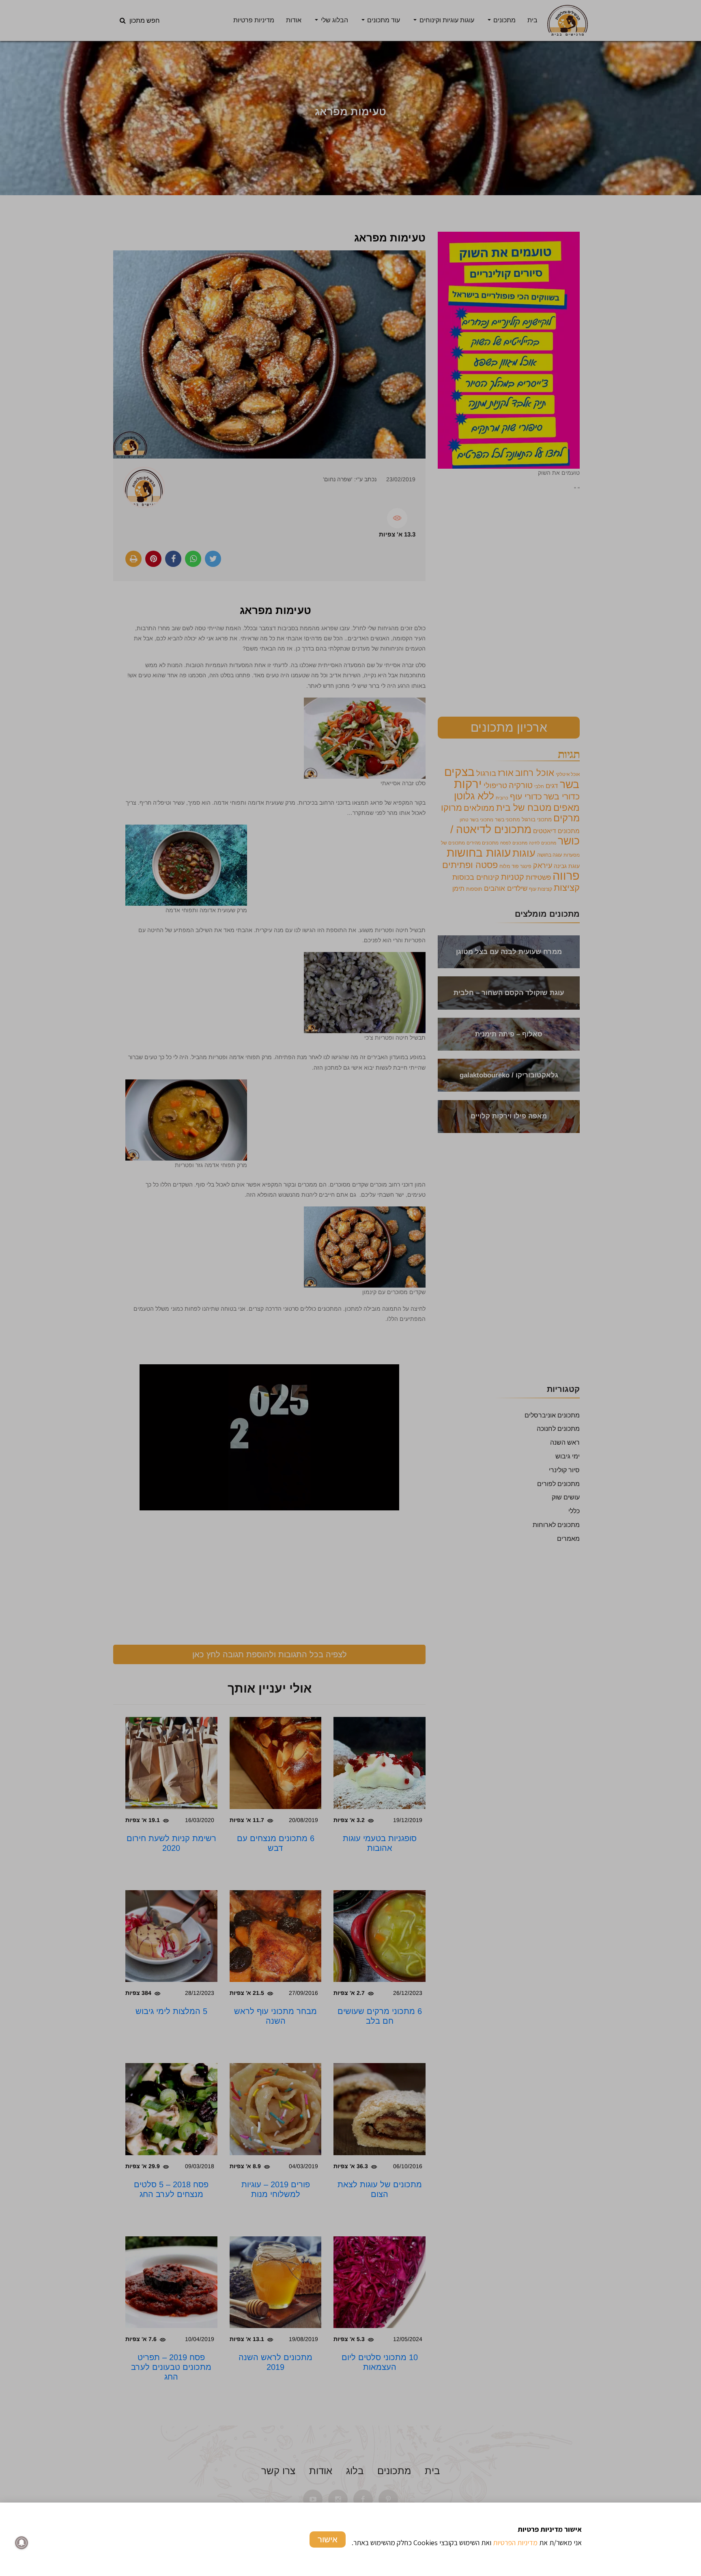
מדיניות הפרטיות (515, 2543)
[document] (350, 1288)
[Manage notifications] (22, 2543)
